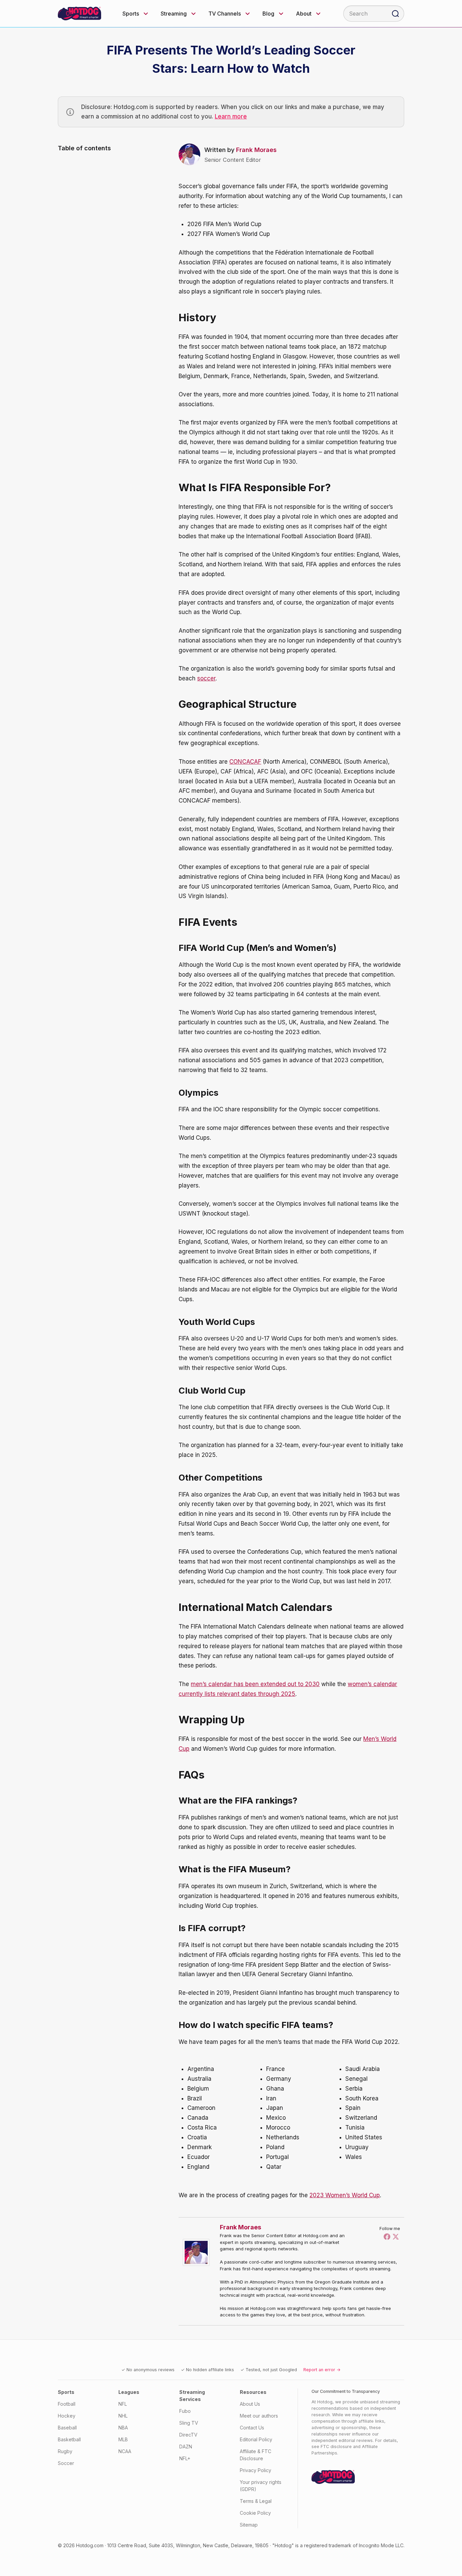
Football (67, 2404)
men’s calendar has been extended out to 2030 (255, 1684)
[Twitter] (396, 2236)
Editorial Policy (256, 2439)
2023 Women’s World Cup (345, 2195)
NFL (123, 2404)
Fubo (185, 2411)
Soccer (66, 2463)
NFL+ (185, 2458)
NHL (123, 2416)
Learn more (231, 116)
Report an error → (322, 2370)
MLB (123, 2439)
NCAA (125, 2451)
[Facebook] (387, 2236)
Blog (268, 14)
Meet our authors (259, 2416)
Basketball (69, 2439)
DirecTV (188, 2435)
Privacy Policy (256, 2470)
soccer (206, 678)
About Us (250, 2404)
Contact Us (252, 2428)
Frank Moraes (256, 150)
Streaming (174, 14)
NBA (123, 2428)
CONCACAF (245, 762)
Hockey (67, 2416)
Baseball (67, 2428)
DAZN (186, 2447)
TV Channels (225, 14)
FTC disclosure (336, 2447)
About (304, 14)
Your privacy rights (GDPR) (261, 2486)
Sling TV (189, 2423)
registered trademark (328, 2545)
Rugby (65, 2451)
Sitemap (249, 2525)
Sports (131, 14)
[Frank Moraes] (198, 2252)
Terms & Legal (256, 2501)
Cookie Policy (255, 2513)
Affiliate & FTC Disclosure (256, 2455)
